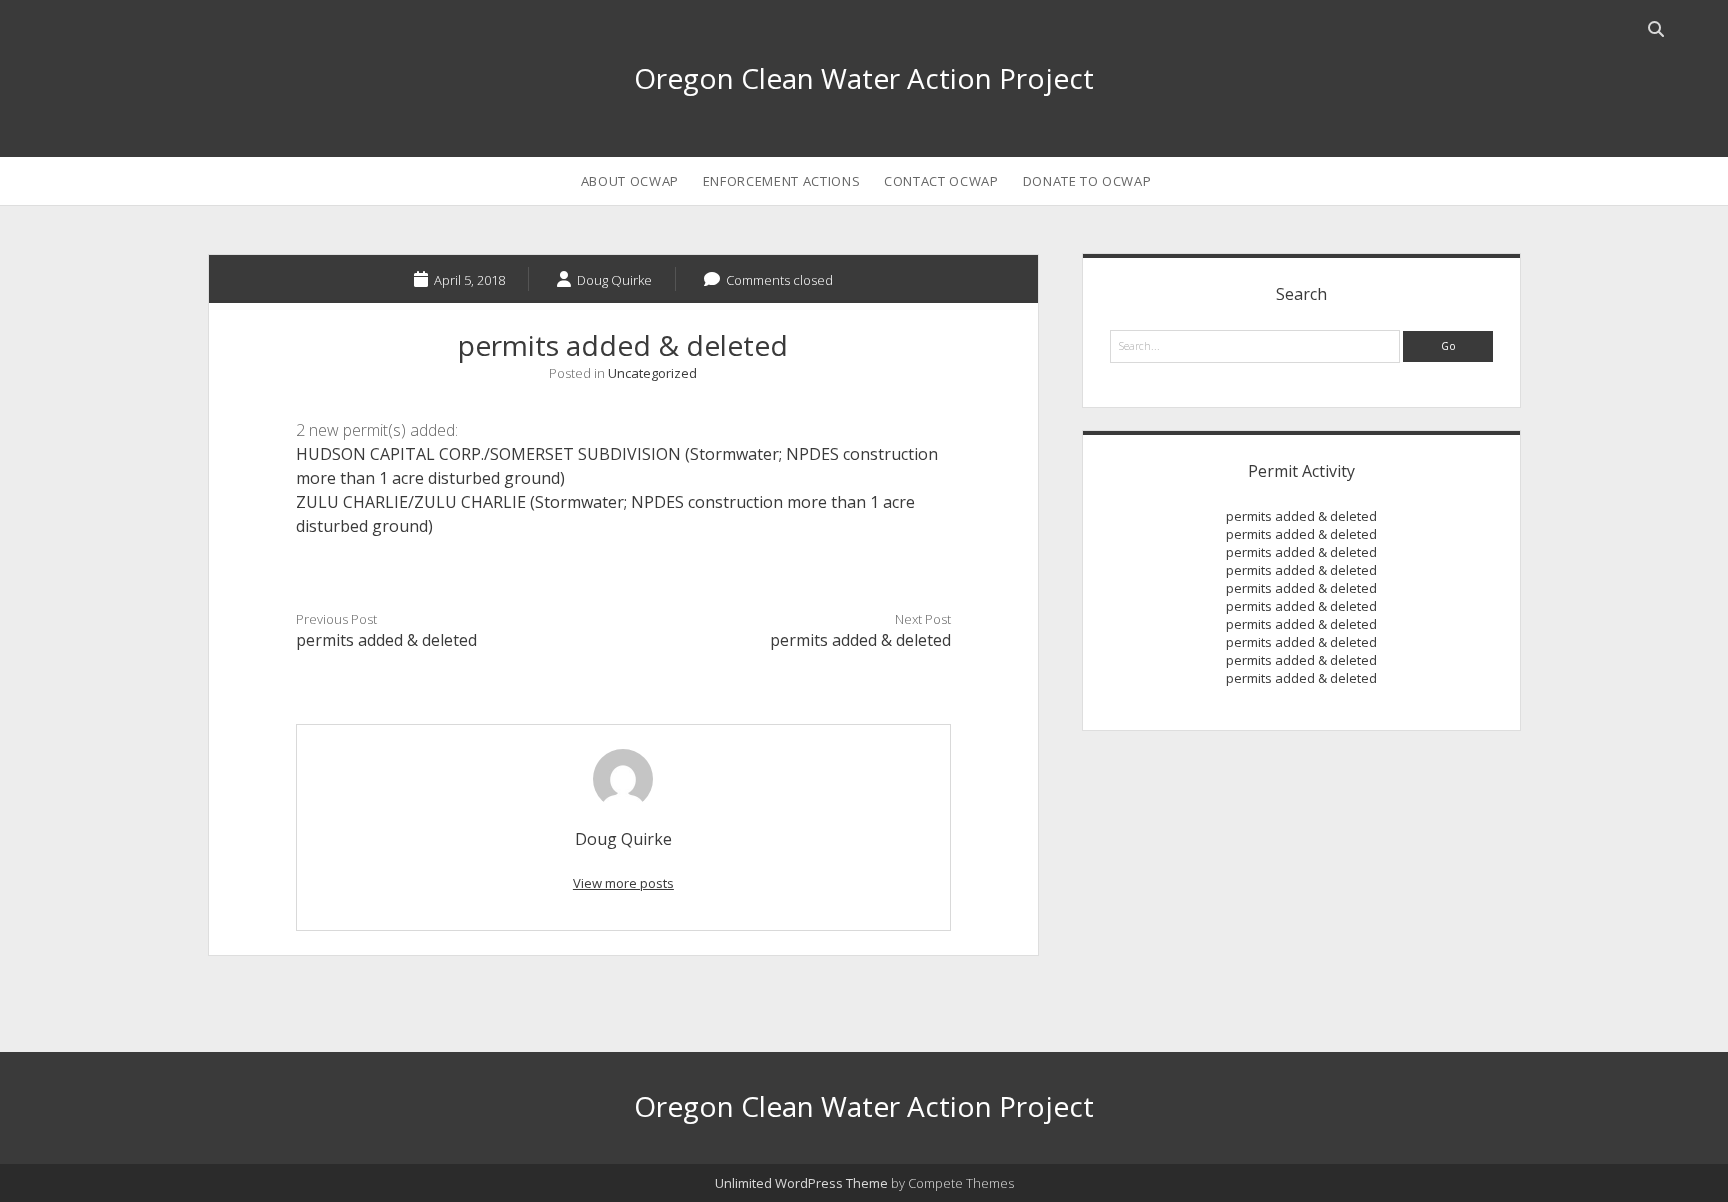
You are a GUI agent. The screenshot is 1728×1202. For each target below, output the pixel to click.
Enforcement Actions (781, 181)
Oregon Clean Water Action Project (864, 78)
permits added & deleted (386, 640)
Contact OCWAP (941, 181)
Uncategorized (652, 373)
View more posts (623, 883)
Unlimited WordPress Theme (801, 1183)
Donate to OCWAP (1087, 181)
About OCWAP (630, 181)
